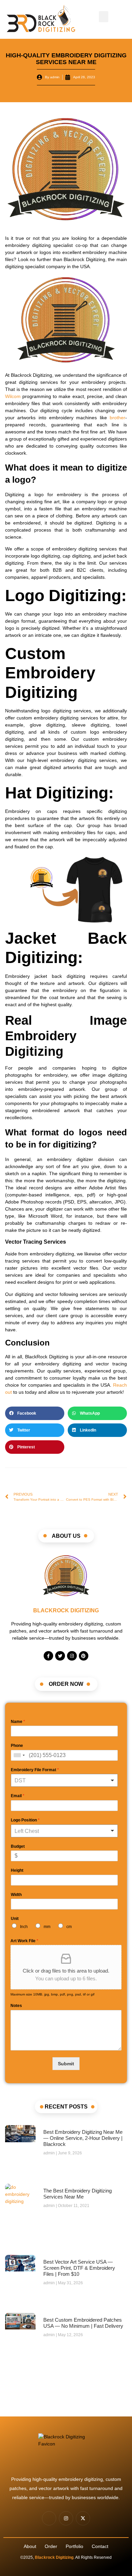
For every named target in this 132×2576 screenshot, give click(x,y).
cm (69, 1927)
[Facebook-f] (49, 1656)
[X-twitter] (83, 2518)
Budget (18, 1846)
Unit (15, 1919)
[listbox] (64, 1780)
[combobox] (19, 1755)
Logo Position (25, 1820)
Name (18, 1722)
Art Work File (24, 1941)
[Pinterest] (84, 1656)
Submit (66, 2064)
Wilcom (13, 396)
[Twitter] (60, 1656)
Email (18, 1796)
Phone (17, 1746)
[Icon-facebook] (49, 2518)
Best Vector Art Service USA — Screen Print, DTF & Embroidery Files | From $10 (79, 2268)
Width (16, 1895)
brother (117, 418)
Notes (16, 2006)
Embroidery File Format (35, 1770)
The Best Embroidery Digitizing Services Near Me (78, 2194)
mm (47, 1927)
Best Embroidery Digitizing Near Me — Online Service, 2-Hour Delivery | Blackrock (83, 2138)
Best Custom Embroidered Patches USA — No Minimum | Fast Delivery (83, 2323)
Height (17, 1870)
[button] (104, 17)
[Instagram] (72, 1656)
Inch (24, 1927)
